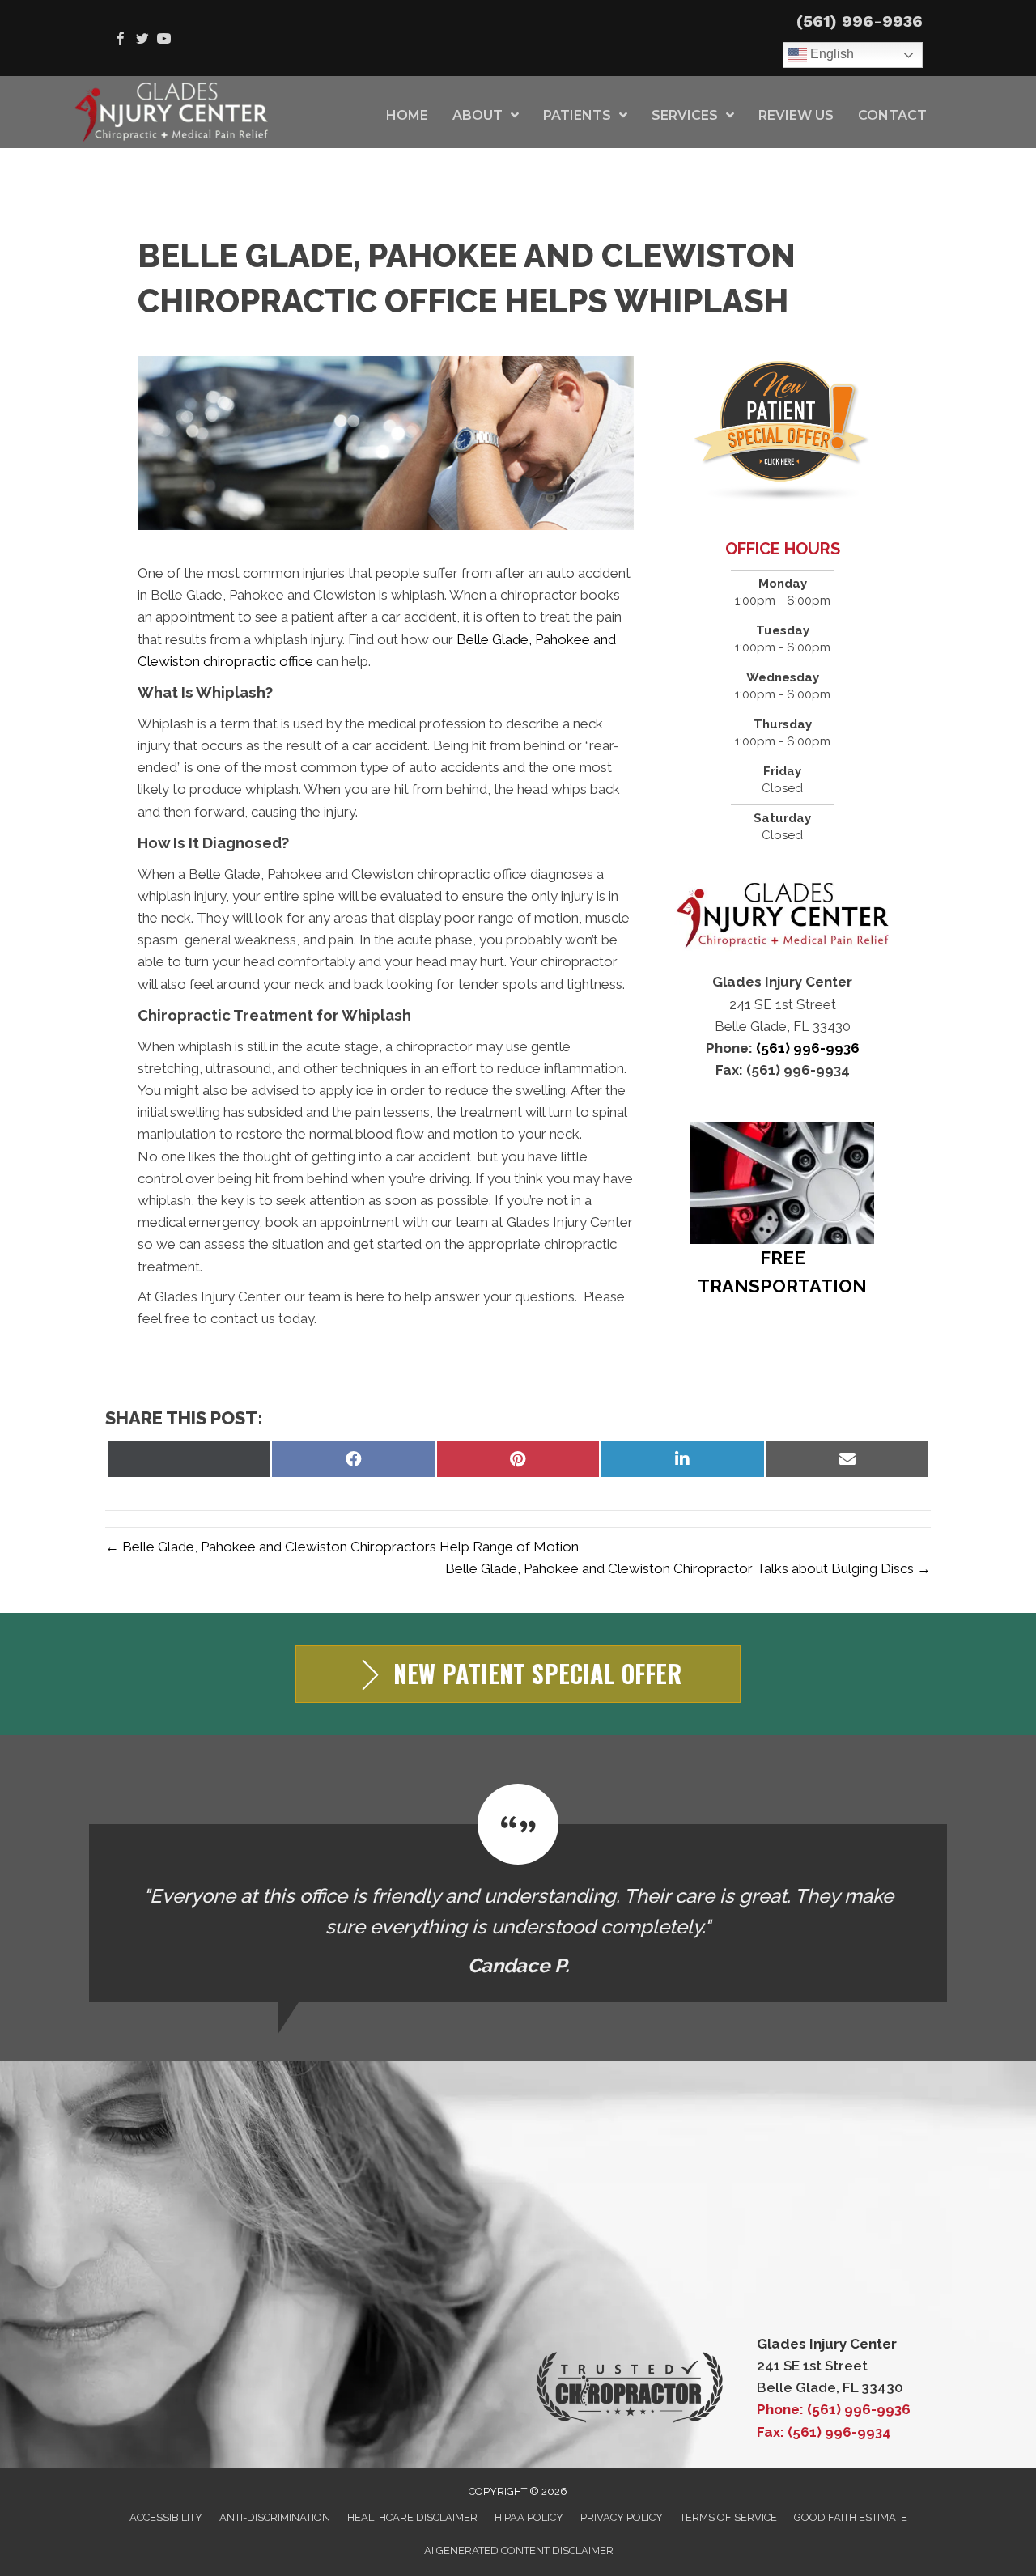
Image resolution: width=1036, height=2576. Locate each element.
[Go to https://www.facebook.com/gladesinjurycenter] (120, 40)
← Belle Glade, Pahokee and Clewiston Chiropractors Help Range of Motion (342, 1547)
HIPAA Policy (529, 2517)
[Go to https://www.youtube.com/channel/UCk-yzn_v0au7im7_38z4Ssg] (164, 40)
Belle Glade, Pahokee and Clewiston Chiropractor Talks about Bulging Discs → (688, 1568)
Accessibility (166, 2517)
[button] (518, 1674)
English (830, 54)
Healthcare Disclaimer (412, 2517)
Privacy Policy (622, 2517)
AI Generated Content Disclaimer (519, 2551)
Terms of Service (728, 2517)
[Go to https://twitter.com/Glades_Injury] (142, 40)
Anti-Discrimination (275, 2517)
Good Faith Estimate (851, 2517)
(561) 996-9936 (860, 21)
